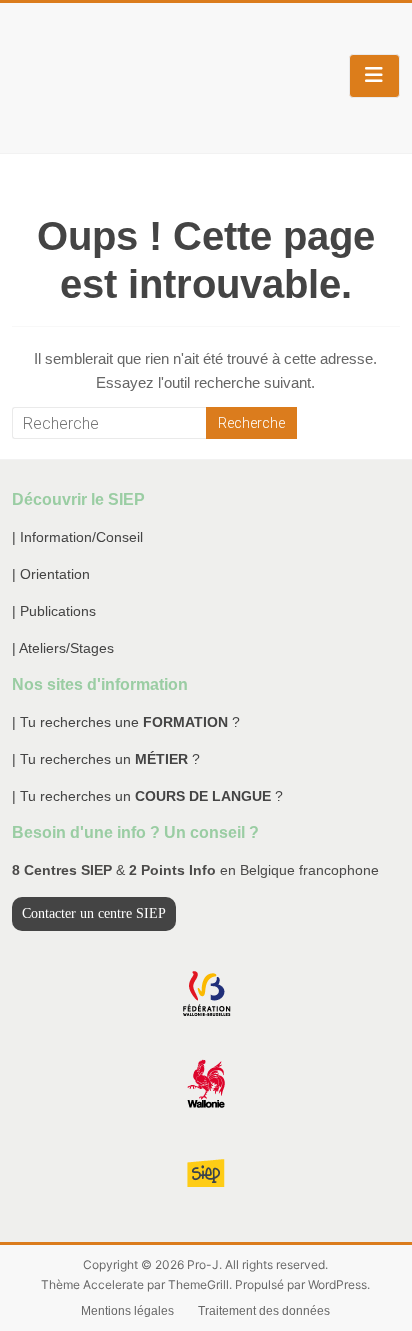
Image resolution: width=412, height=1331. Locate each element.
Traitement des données (264, 1311)
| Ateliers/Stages (63, 648)
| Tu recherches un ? (106, 759)
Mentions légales (127, 1311)
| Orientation (51, 574)
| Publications (54, 611)
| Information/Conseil (77, 537)
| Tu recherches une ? (126, 722)
